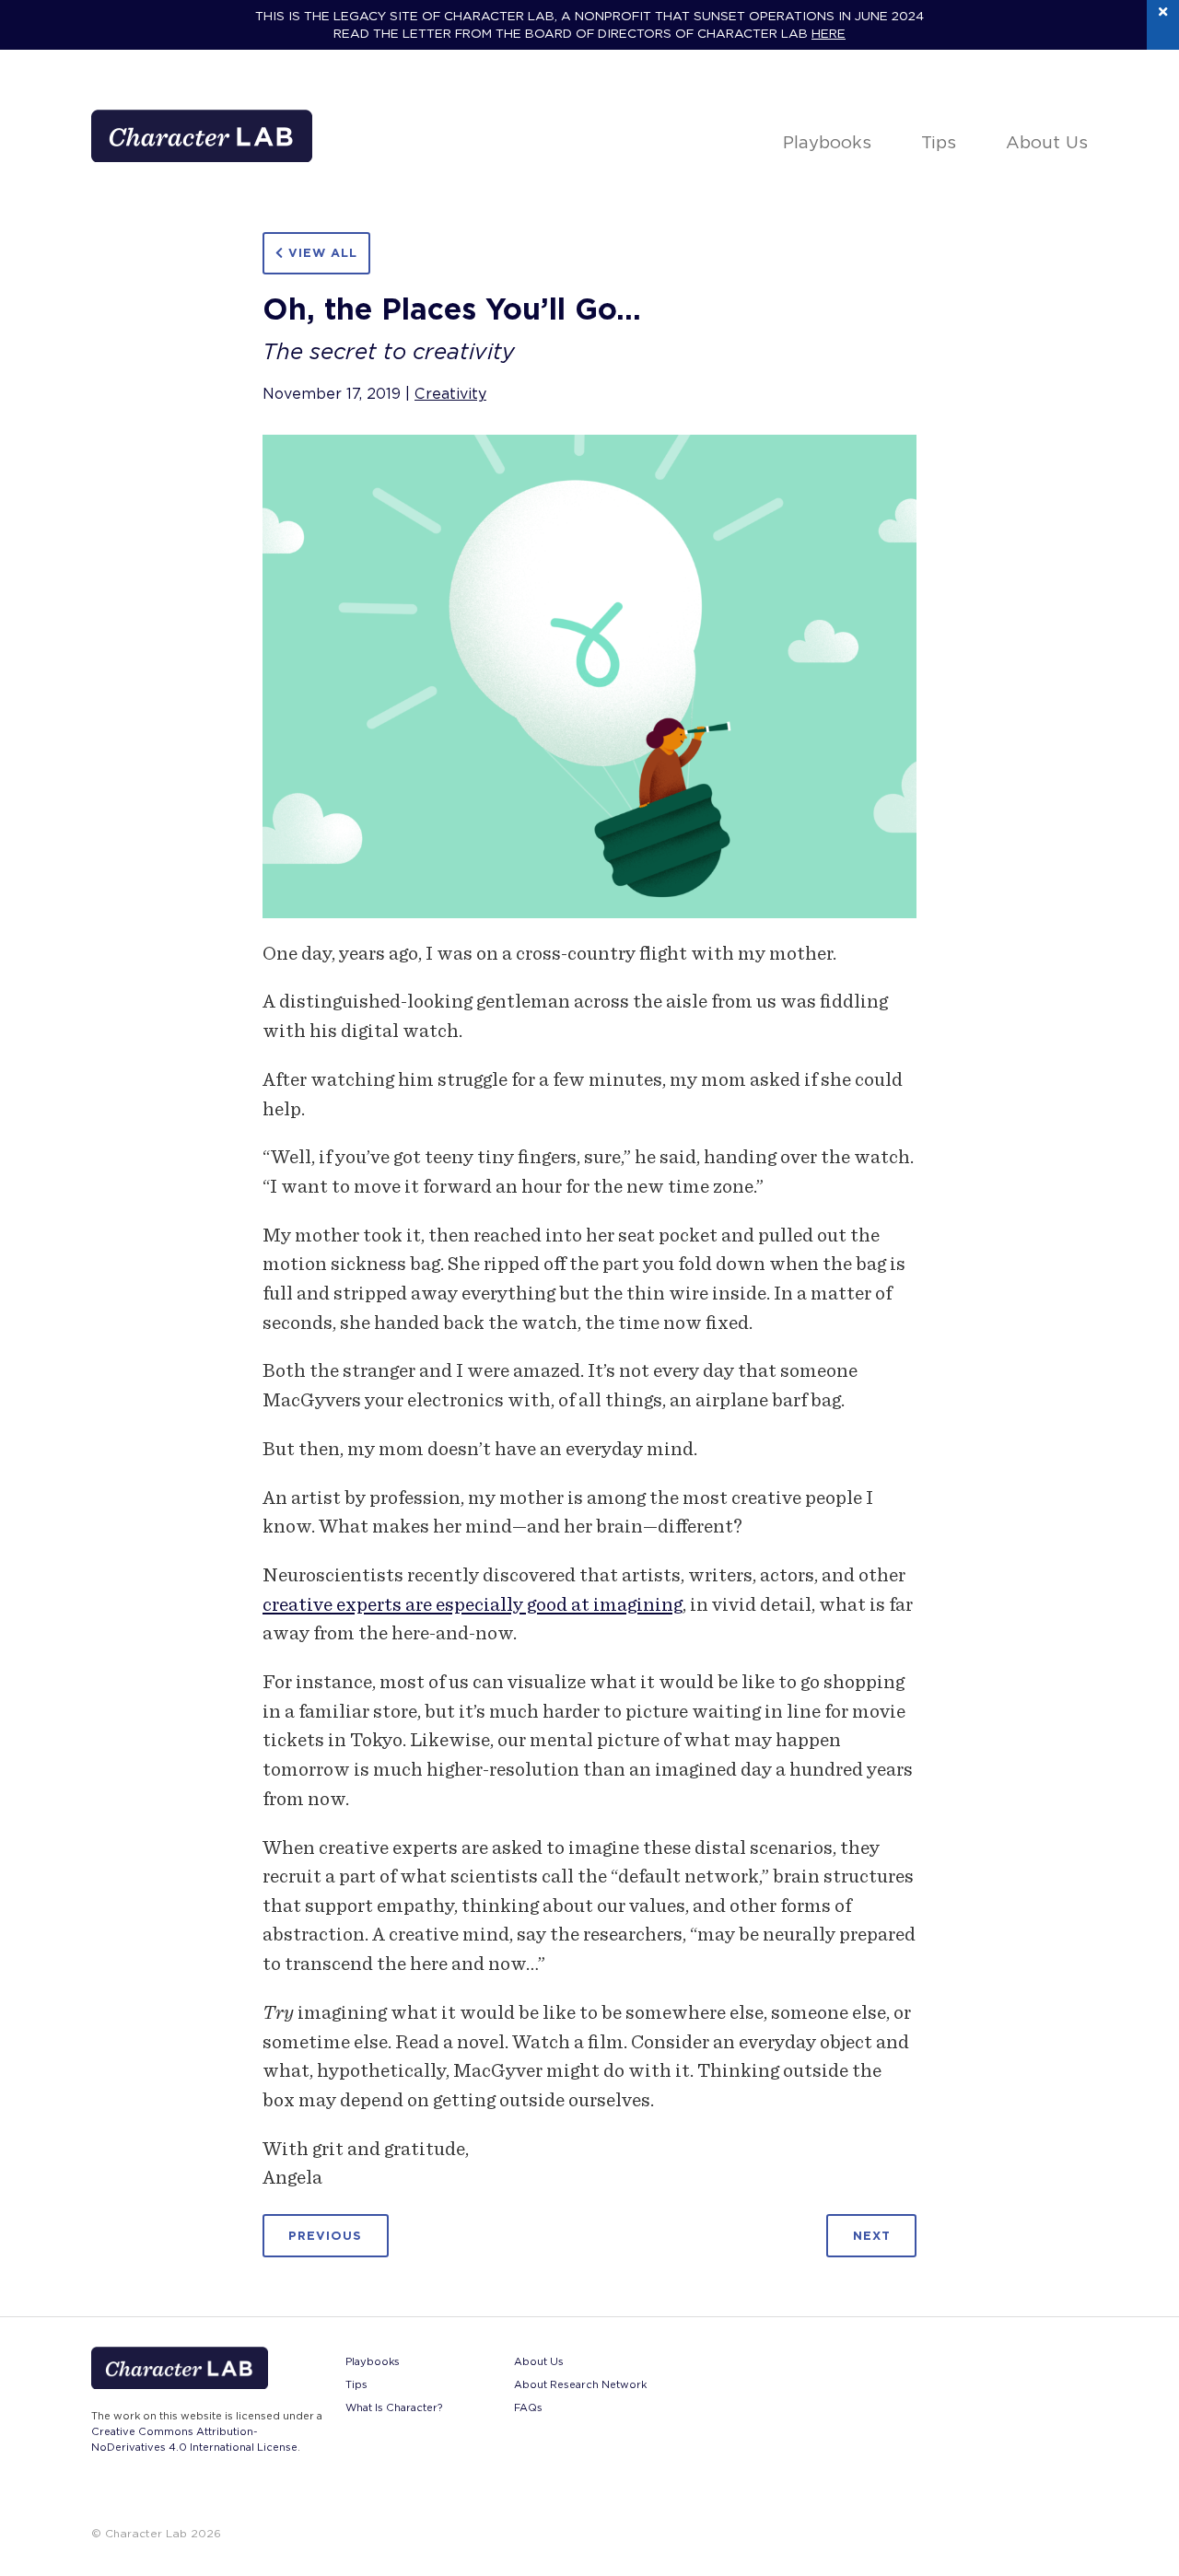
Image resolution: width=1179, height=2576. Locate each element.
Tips (939, 142)
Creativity (450, 394)
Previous (325, 2236)
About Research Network (580, 2384)
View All (321, 253)
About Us (1047, 142)
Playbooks (827, 142)
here (829, 33)
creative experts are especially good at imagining (473, 1604)
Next (872, 2236)
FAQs (528, 2407)
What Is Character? (394, 2407)
